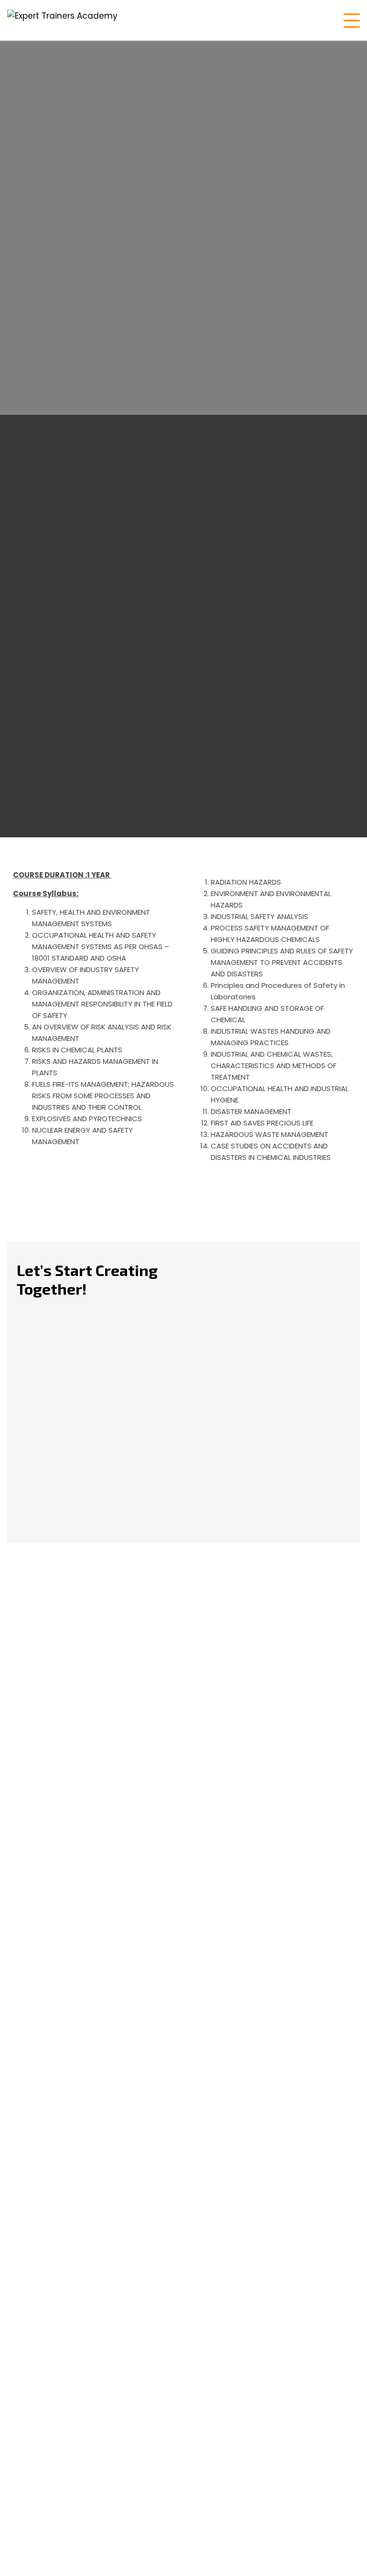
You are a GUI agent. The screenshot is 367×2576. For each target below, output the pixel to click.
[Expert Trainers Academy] (62, 20)
